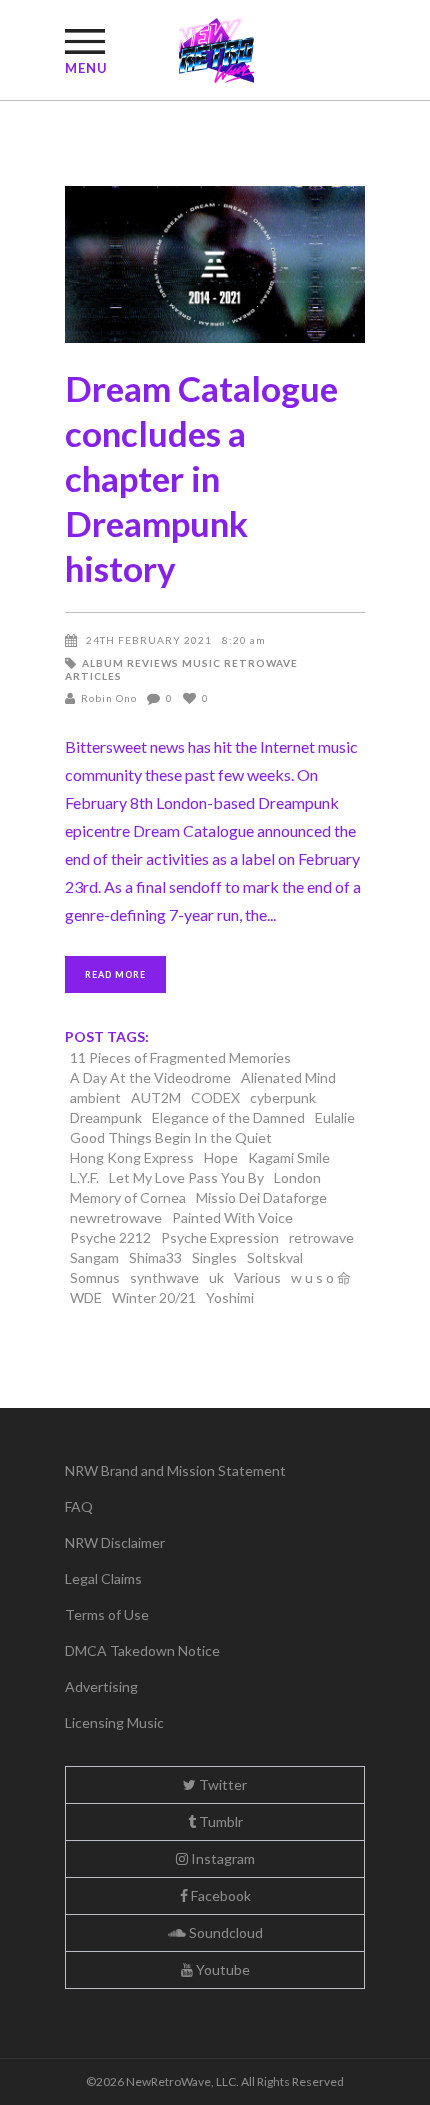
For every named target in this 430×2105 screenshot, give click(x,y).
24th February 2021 (149, 640)
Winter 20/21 (154, 1297)
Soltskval (275, 1257)
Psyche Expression (220, 1237)
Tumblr (219, 1821)
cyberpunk (283, 1097)
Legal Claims (103, 1578)
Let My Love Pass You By (186, 1177)
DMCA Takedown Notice (142, 1650)
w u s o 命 (321, 1277)
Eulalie (335, 1117)
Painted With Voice (232, 1217)
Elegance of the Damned (228, 1117)
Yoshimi (230, 1297)
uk (216, 1277)
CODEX (215, 1097)
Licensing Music (114, 1722)
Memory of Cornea (128, 1197)
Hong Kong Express (132, 1157)
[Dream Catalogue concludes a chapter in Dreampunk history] (215, 264)
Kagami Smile (289, 1157)
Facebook (219, 1895)
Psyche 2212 (110, 1237)
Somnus (95, 1277)
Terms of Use (107, 1614)
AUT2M (156, 1097)
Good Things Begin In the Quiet (171, 1137)
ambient (95, 1097)
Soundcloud (224, 1932)
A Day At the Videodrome (150, 1077)
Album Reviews (130, 663)
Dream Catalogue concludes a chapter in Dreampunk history (201, 478)
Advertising (101, 1686)
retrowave (321, 1237)
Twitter (221, 1784)
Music (201, 663)
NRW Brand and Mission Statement (175, 1470)
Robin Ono (109, 698)
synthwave (164, 1277)
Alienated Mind (288, 1077)
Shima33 (155, 1257)
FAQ (79, 1506)
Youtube (221, 1969)
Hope (221, 1157)
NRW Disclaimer (115, 1542)
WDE (86, 1297)
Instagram (221, 1858)
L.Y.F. (84, 1177)
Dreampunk (106, 1117)
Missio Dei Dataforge (261, 1197)
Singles (214, 1257)
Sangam (94, 1257)
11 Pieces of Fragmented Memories (180, 1057)
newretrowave (116, 1217)
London (297, 1177)
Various (257, 1277)
